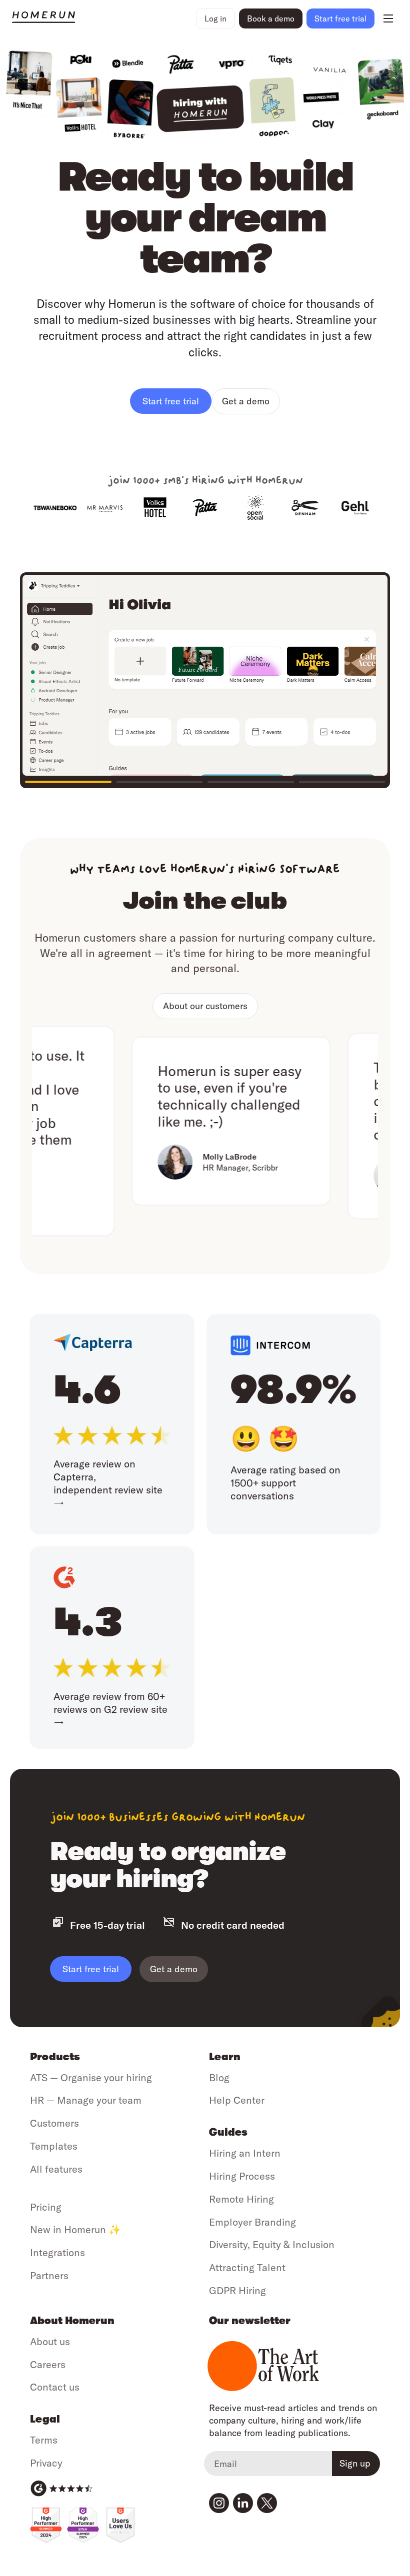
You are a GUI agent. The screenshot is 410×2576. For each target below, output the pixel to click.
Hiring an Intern (245, 2153)
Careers (48, 2364)
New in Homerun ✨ (75, 2229)
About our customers (205, 1006)
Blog (219, 2077)
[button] (215, 18)
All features (56, 2169)
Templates (54, 2146)
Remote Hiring (241, 2199)
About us (50, 2341)
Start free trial (91, 1969)
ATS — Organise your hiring (91, 2077)
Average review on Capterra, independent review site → (108, 1483)
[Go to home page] (102, 18)
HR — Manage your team (86, 2100)
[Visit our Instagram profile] (219, 2503)
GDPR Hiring (237, 2290)
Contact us (55, 2387)
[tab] (68, 781)
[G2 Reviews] (61, 2489)
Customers (54, 2123)
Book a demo (271, 18)
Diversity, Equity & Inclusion (272, 2244)
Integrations (57, 2252)
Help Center (237, 2100)
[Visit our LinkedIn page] (243, 2503)
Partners (49, 2275)
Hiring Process (242, 2176)
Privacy (46, 2463)
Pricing (46, 2207)
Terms (44, 2440)
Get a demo (246, 401)
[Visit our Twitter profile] (267, 2503)
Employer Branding (252, 2222)
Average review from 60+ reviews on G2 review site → (110, 1709)
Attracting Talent (247, 2267)
